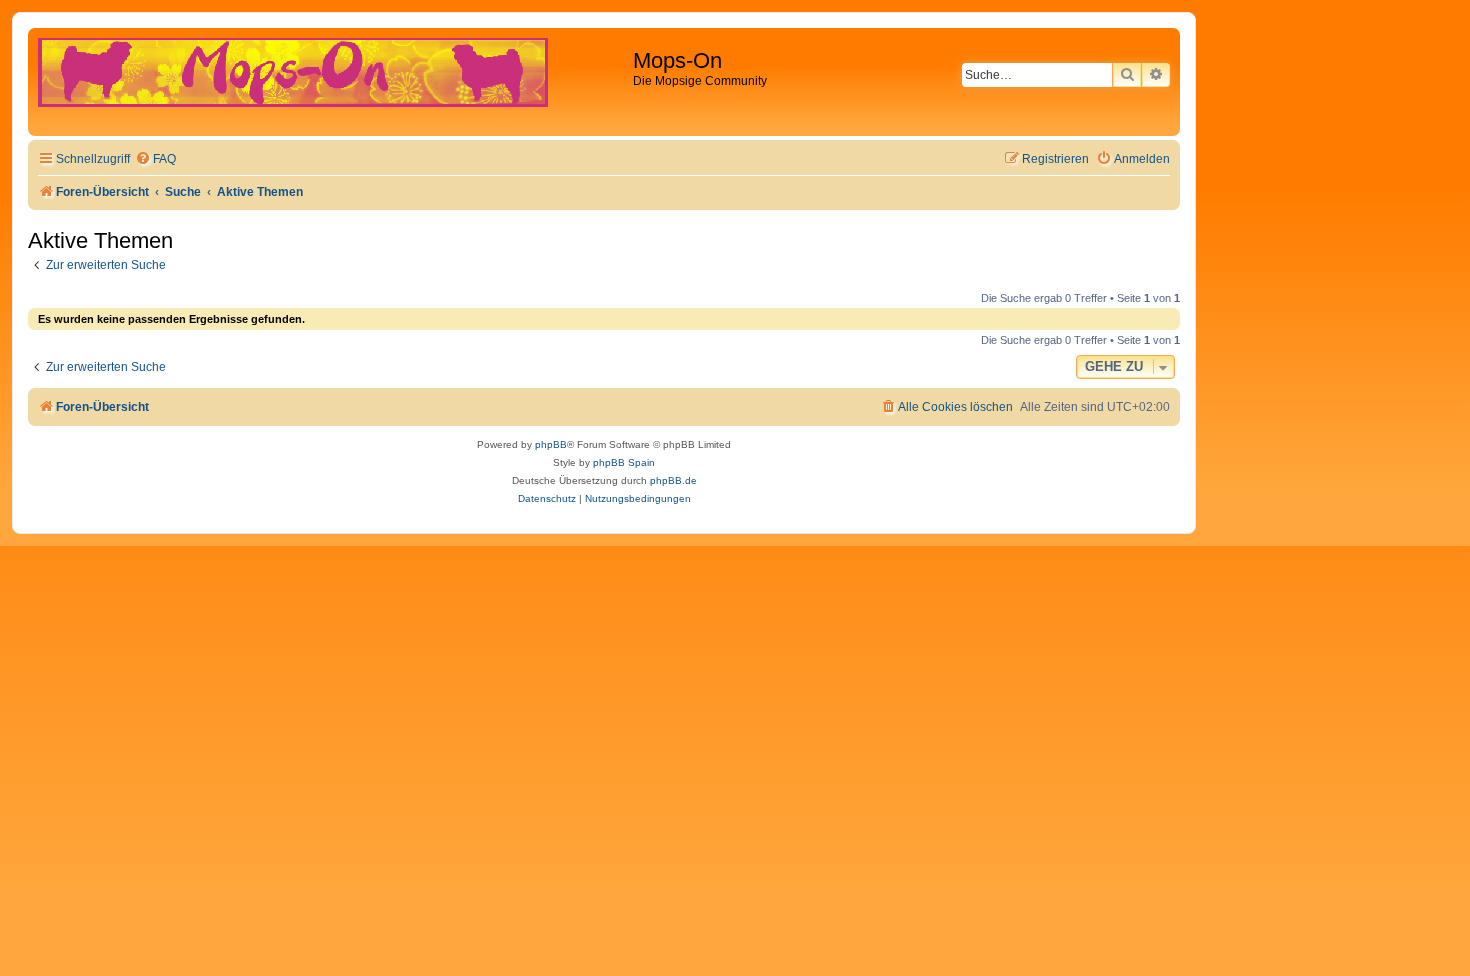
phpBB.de (673, 480)
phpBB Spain (624, 462)
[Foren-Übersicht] (333, 82)
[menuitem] (155, 159)
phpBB (551, 444)
